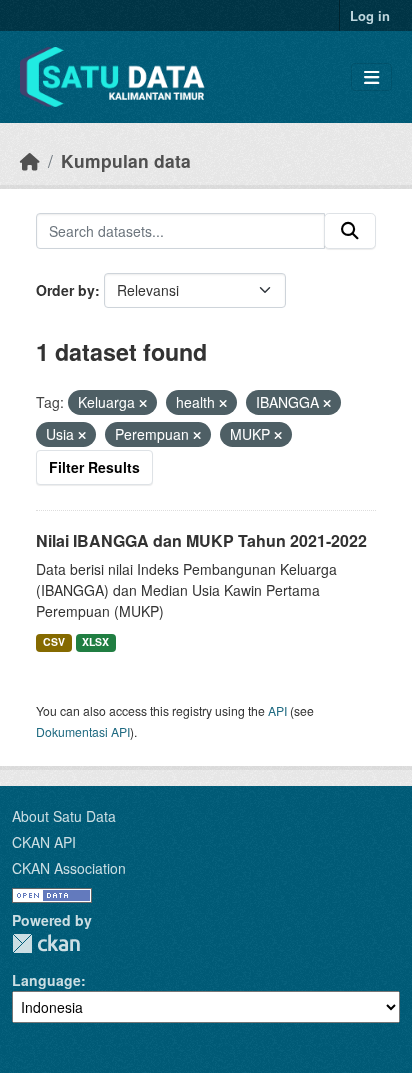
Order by (65, 290)
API (277, 710)
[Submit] (350, 231)
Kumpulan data (126, 160)
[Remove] (143, 403)
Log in (370, 15)
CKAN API (44, 842)
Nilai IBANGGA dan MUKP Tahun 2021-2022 (201, 540)
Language (46, 980)
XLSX (95, 641)
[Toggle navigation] (371, 77)
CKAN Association (69, 868)
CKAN (46, 943)
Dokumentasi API (83, 731)
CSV (54, 641)
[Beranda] (30, 160)
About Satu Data (64, 816)
